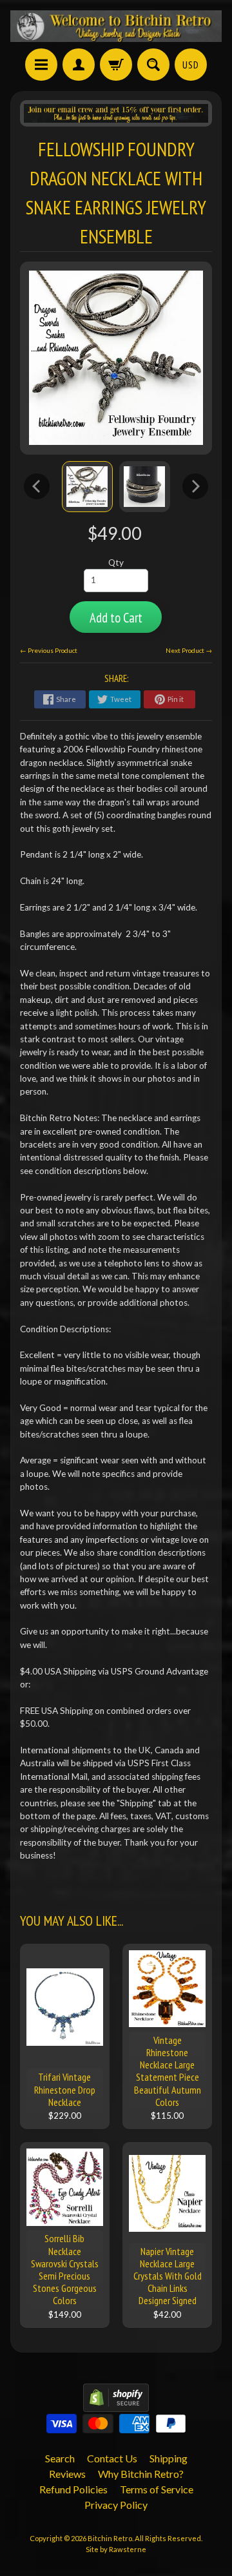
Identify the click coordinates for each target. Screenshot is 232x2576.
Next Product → (189, 650)
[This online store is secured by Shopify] (116, 2404)
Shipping (169, 2458)
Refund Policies (73, 2489)
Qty (116, 562)
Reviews (67, 2474)
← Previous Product (49, 650)
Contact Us (112, 2458)
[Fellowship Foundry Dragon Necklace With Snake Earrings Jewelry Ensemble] (87, 487)
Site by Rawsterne (116, 2549)
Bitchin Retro (110, 2538)
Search (60, 2458)
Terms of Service (157, 2489)
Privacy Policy (116, 2505)
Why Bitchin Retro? (141, 2474)
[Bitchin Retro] (116, 26)
